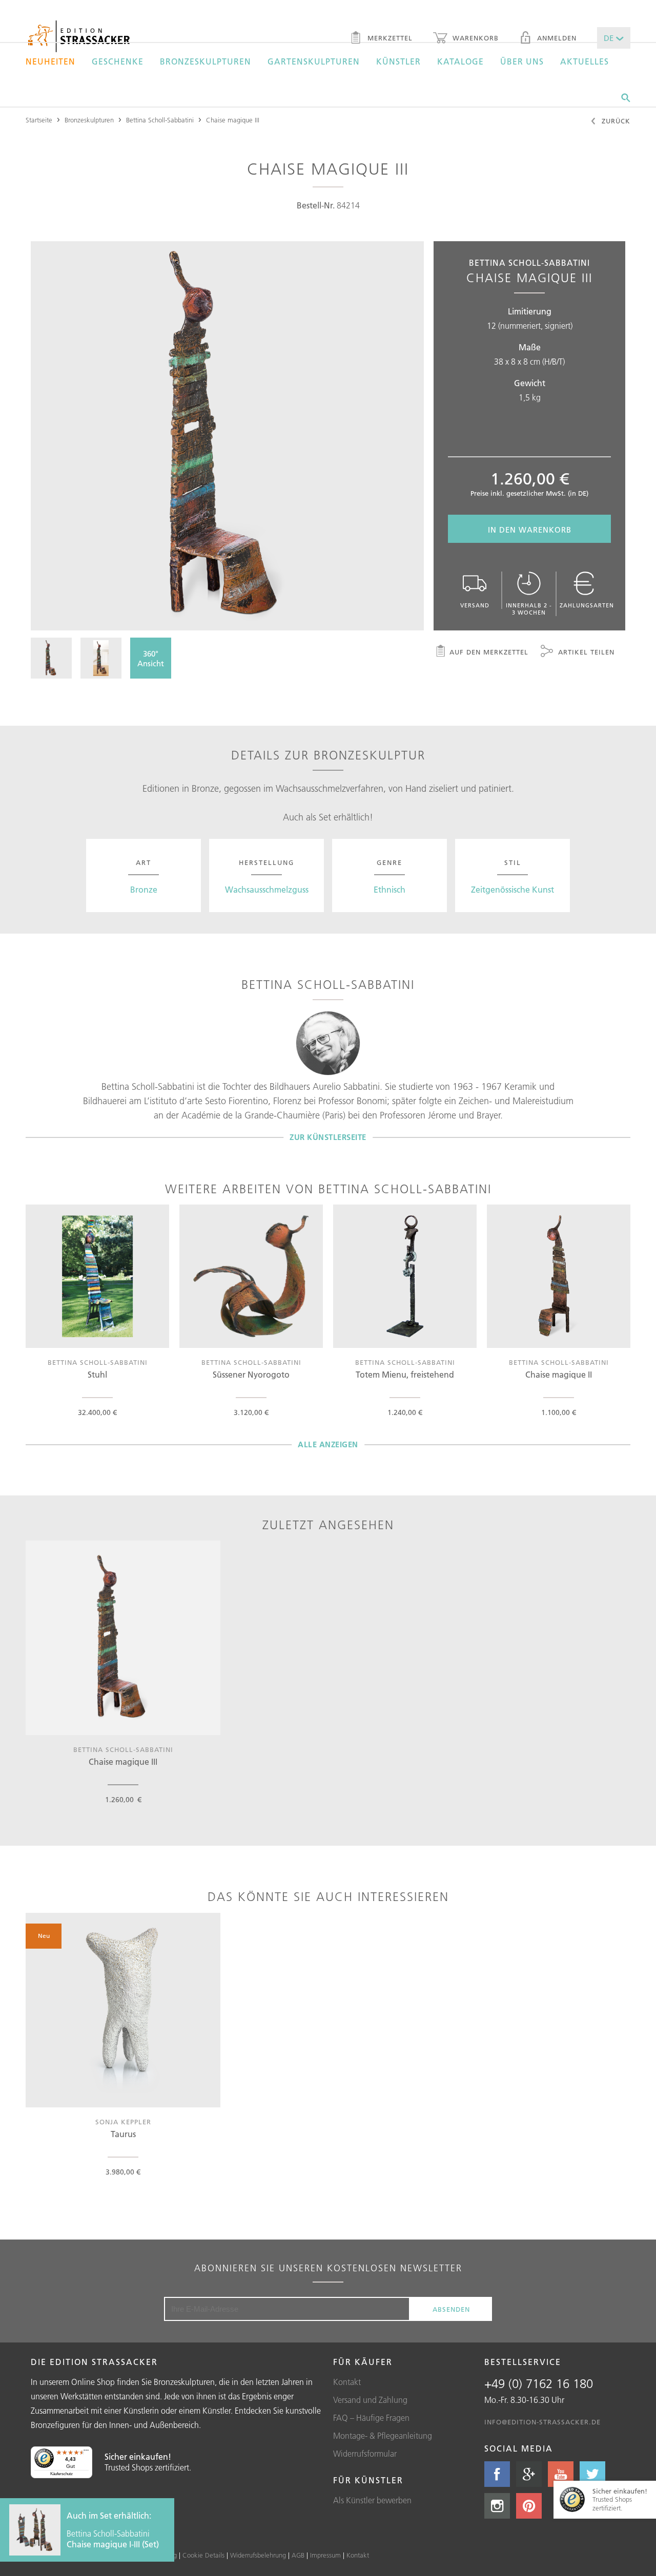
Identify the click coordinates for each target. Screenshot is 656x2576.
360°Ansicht (151, 659)
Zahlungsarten (587, 605)
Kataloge (460, 61)
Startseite (39, 120)
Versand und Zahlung (370, 2400)
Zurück (615, 121)
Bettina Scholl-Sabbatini (160, 120)
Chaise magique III (233, 120)
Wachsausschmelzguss (267, 890)
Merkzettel (389, 38)
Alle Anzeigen (328, 1444)
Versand (475, 605)
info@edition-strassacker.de (542, 2422)
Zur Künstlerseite (328, 1137)
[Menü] (86, 2453)
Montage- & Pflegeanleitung (383, 2436)
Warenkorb (474, 38)
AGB (298, 2555)
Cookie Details (203, 2555)
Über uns (522, 61)
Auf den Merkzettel (489, 652)
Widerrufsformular (365, 2454)
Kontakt (347, 2382)
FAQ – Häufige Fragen (371, 2418)
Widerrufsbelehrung (258, 2555)
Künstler (398, 61)
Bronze (144, 890)
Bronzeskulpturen (206, 61)
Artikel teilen (585, 652)
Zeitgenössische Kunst (512, 890)
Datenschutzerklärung (146, 2555)
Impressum (325, 2555)
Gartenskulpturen (314, 61)
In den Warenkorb (530, 530)
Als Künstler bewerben (372, 2500)
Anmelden (556, 38)
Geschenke (118, 61)
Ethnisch (389, 890)
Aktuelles (585, 61)
